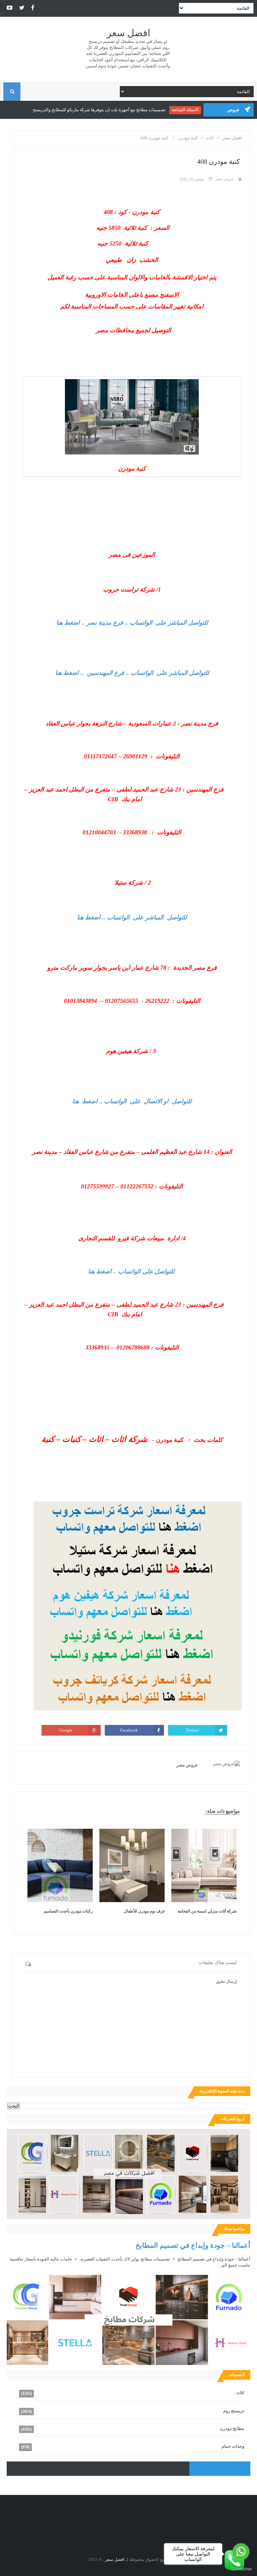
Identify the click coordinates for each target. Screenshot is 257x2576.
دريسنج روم (234, 2411)
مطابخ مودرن (232, 2428)
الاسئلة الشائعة (190, 110)
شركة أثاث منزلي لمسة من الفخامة (207, 1911)
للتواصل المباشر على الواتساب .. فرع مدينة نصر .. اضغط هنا (132, 623)
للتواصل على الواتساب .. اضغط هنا (131, 1271)
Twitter (192, 1730)
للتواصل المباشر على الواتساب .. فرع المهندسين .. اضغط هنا (132, 673)
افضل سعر (128, 33)
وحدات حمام (233, 2446)
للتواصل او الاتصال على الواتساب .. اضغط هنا (132, 1101)
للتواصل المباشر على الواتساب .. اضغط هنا (132, 917)
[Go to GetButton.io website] (241, 2569)
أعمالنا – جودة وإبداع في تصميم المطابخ (193, 2245)
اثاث (240, 2393)
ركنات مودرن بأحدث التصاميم (68, 1911)
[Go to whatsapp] (241, 2552)
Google (66, 1730)
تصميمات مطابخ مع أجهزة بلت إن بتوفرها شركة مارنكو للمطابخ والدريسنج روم (100, 110)
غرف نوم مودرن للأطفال (144, 1911)
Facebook (129, 1730)
